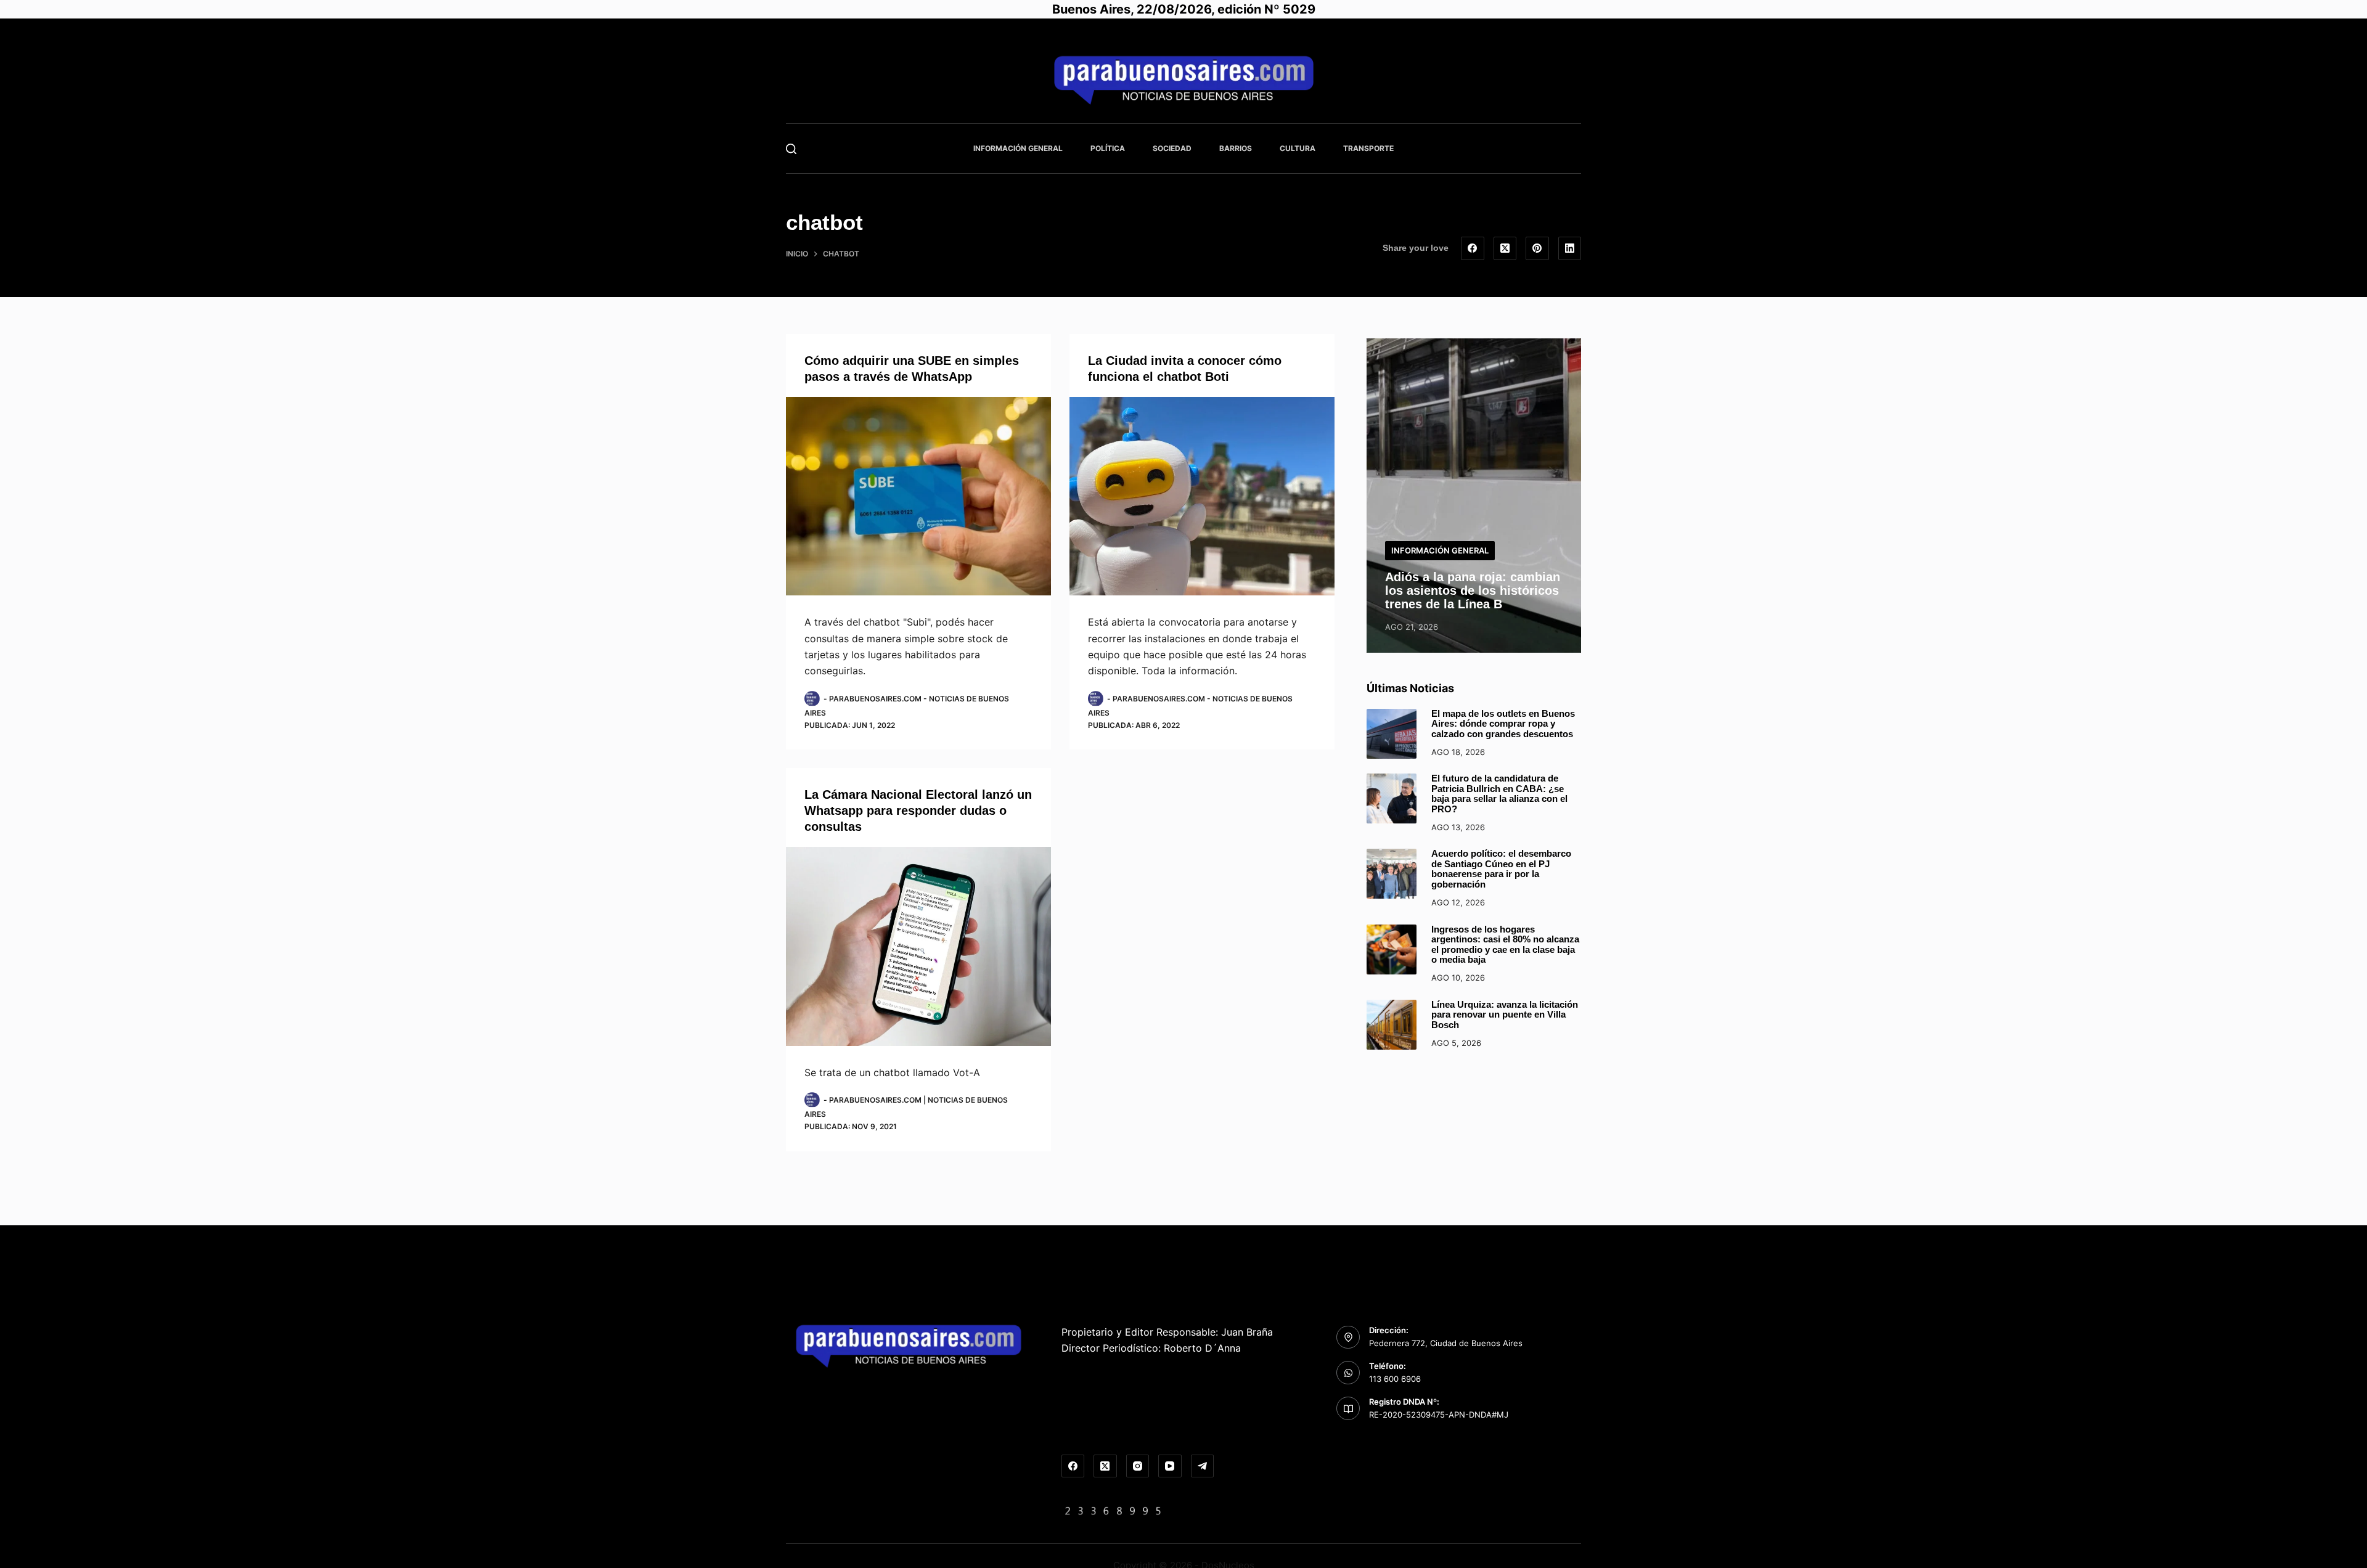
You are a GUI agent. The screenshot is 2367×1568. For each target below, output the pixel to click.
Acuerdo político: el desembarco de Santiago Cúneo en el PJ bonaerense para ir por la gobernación (1501, 869)
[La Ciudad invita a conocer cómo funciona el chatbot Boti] (1202, 496)
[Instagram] (1138, 1466)
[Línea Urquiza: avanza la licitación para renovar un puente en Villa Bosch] (1392, 1025)
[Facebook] (1473, 248)
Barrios (1236, 148)
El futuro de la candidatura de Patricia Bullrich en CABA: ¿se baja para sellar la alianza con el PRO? (1499, 794)
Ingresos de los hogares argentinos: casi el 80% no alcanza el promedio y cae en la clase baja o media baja (1505, 945)
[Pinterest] (1537, 248)
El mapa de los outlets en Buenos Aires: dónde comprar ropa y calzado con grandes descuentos (1503, 724)
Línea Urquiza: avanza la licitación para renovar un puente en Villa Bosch (1505, 1015)
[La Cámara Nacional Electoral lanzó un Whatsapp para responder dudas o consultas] (918, 946)
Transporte (1368, 148)
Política (1108, 148)
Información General (1018, 148)
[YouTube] (1170, 1466)
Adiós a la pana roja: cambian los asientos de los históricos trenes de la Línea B (1473, 590)
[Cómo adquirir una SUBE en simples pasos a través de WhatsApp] (918, 496)
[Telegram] (1203, 1466)
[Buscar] (791, 149)
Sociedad (1172, 148)
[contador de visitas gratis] (1113, 1510)
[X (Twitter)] (1505, 248)
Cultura (1298, 148)
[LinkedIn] (1570, 248)
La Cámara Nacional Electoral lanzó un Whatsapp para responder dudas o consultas (918, 811)
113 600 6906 (1395, 1379)
